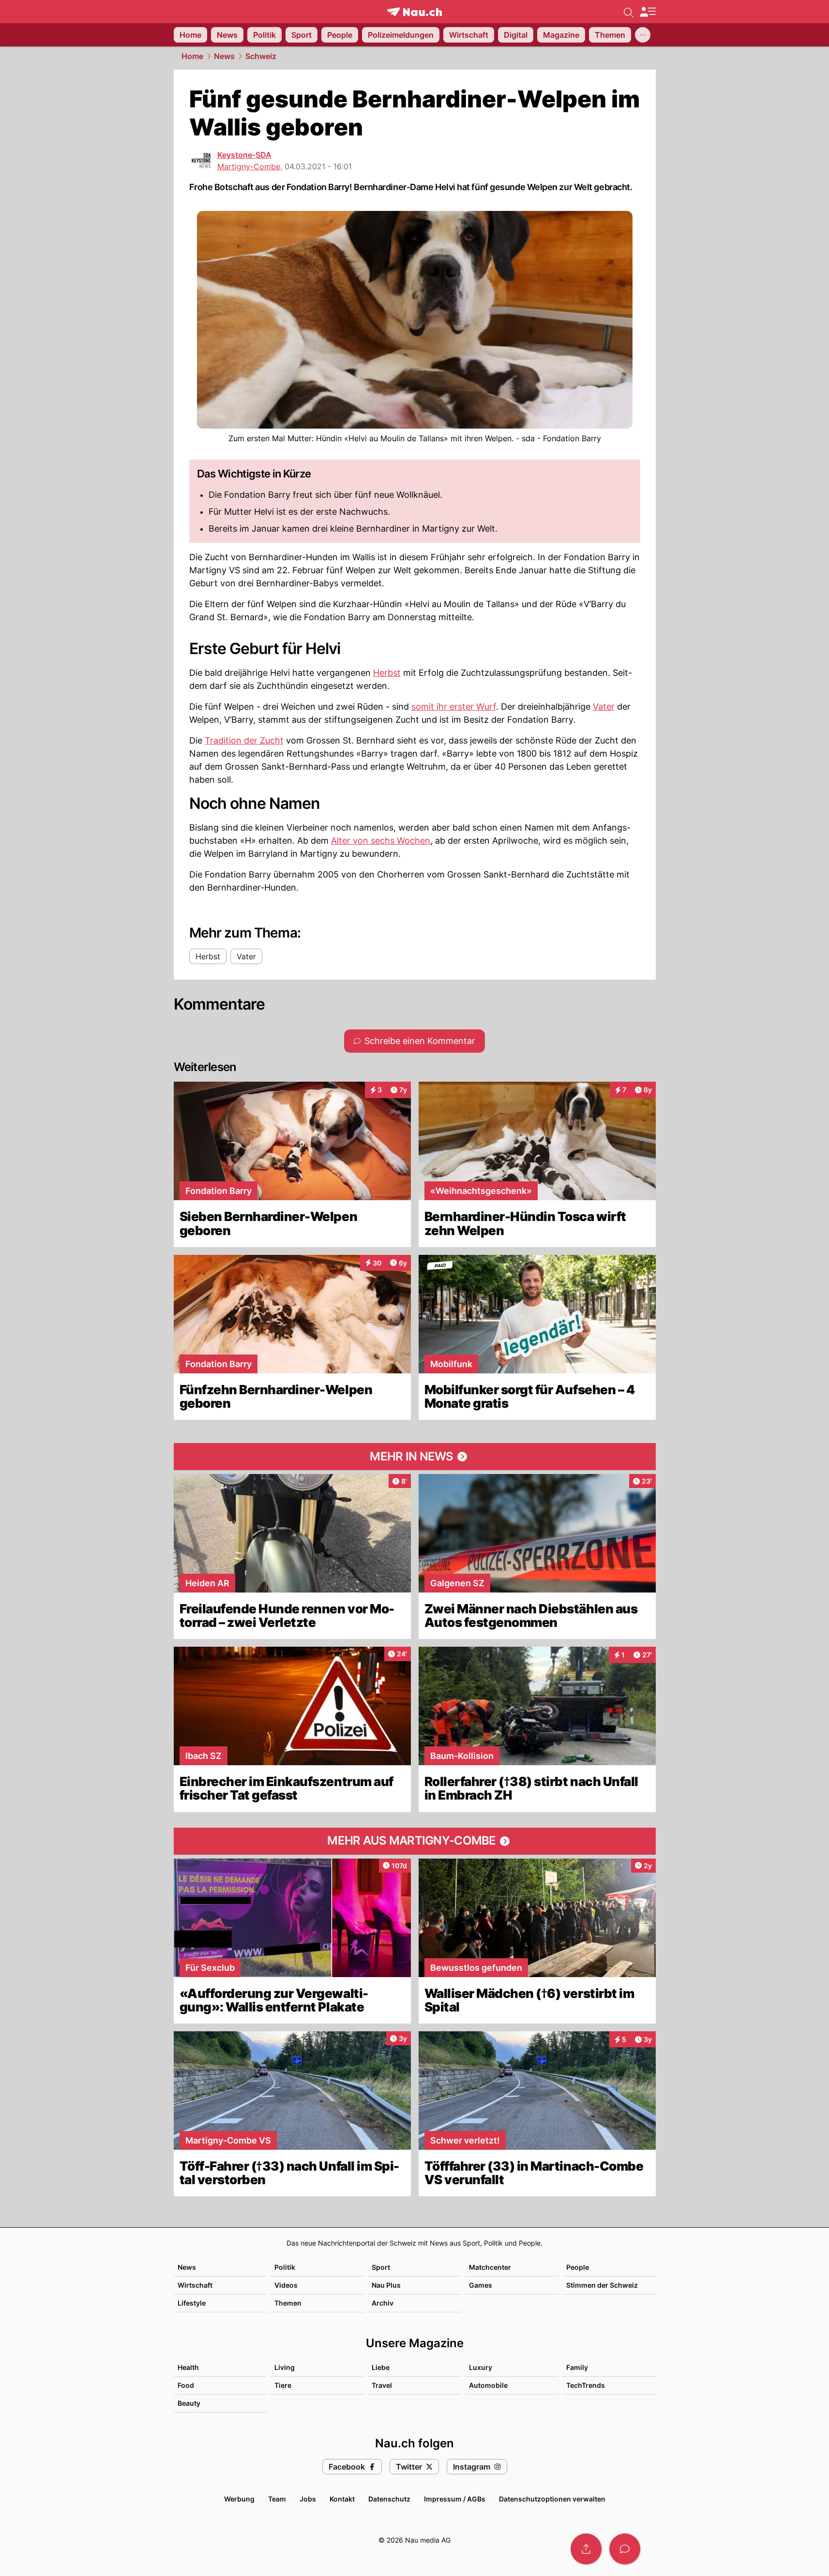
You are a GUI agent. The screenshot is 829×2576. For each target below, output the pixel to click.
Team (277, 2499)
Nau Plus (386, 2285)
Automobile (488, 2385)
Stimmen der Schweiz (602, 2285)
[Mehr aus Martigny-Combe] (415, 1841)
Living (285, 2367)
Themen (288, 2303)
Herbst (387, 673)
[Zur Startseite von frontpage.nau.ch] (414, 12)
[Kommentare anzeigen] (625, 2549)
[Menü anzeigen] (648, 12)
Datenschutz (389, 2499)
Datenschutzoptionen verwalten (552, 2499)
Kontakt (342, 2499)
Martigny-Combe (249, 166)
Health (188, 2367)
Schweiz (261, 56)
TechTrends (586, 2385)
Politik (285, 2267)
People (578, 2267)
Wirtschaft (195, 2285)
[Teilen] (586, 2549)
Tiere (283, 2385)
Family (577, 2367)
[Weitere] (643, 35)
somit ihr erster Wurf (454, 707)
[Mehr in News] (415, 1457)
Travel (382, 2385)
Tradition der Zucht (244, 740)
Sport (381, 2267)
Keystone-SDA (244, 155)
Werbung (239, 2499)
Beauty (189, 2403)
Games (481, 2285)
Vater (604, 707)
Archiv (383, 2303)
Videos (286, 2285)
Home (192, 56)
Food (186, 2385)
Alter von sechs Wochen (381, 841)
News (224, 56)
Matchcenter (490, 2267)
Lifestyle (192, 2303)
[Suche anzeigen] (629, 12)
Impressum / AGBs (455, 2499)
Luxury (481, 2367)
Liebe (381, 2367)
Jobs (308, 2499)
